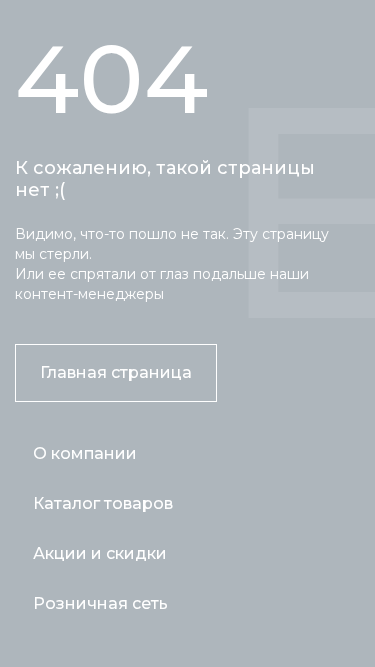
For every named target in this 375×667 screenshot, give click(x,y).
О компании (85, 453)
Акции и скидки (100, 553)
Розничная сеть (100, 603)
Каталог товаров (103, 503)
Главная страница (116, 372)
